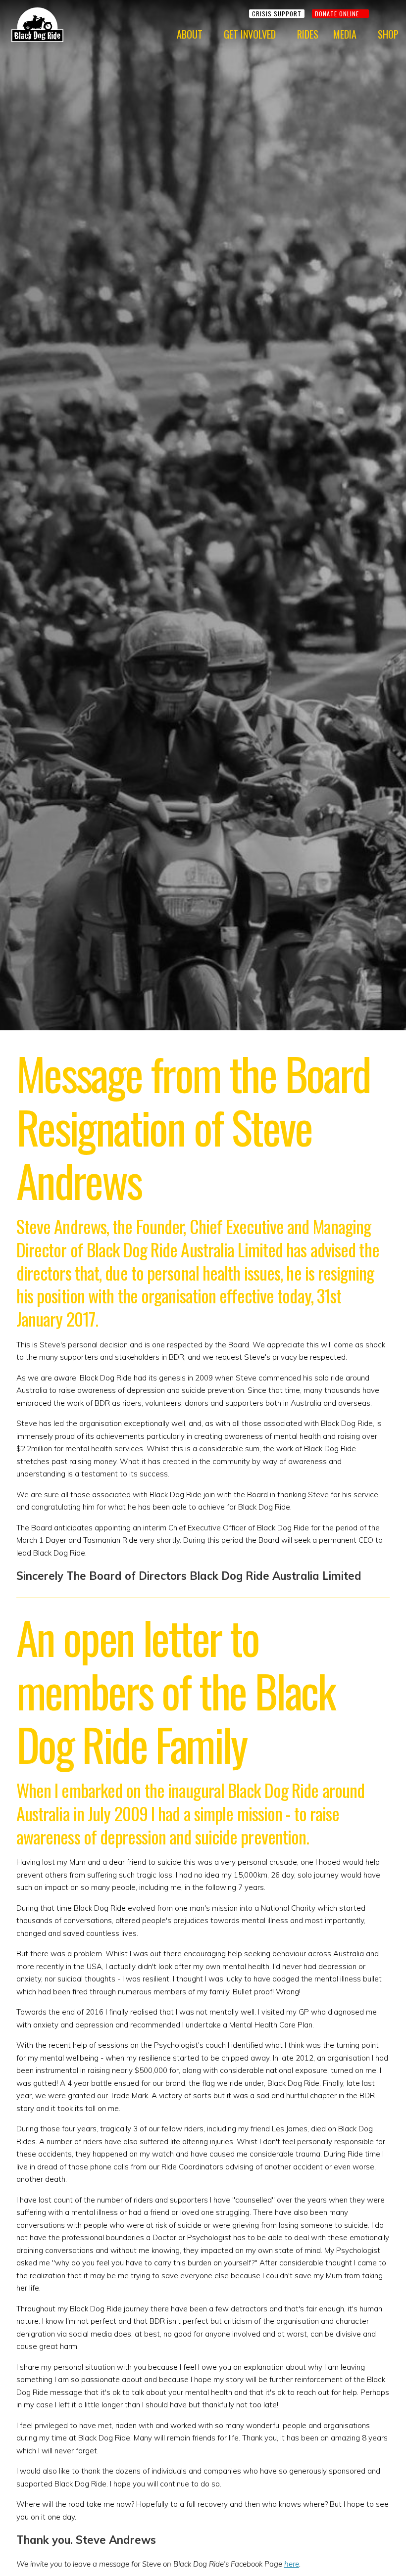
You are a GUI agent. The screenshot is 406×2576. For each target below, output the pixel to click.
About (190, 34)
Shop (388, 34)
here (292, 2564)
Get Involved (250, 34)
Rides (308, 34)
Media (345, 34)
